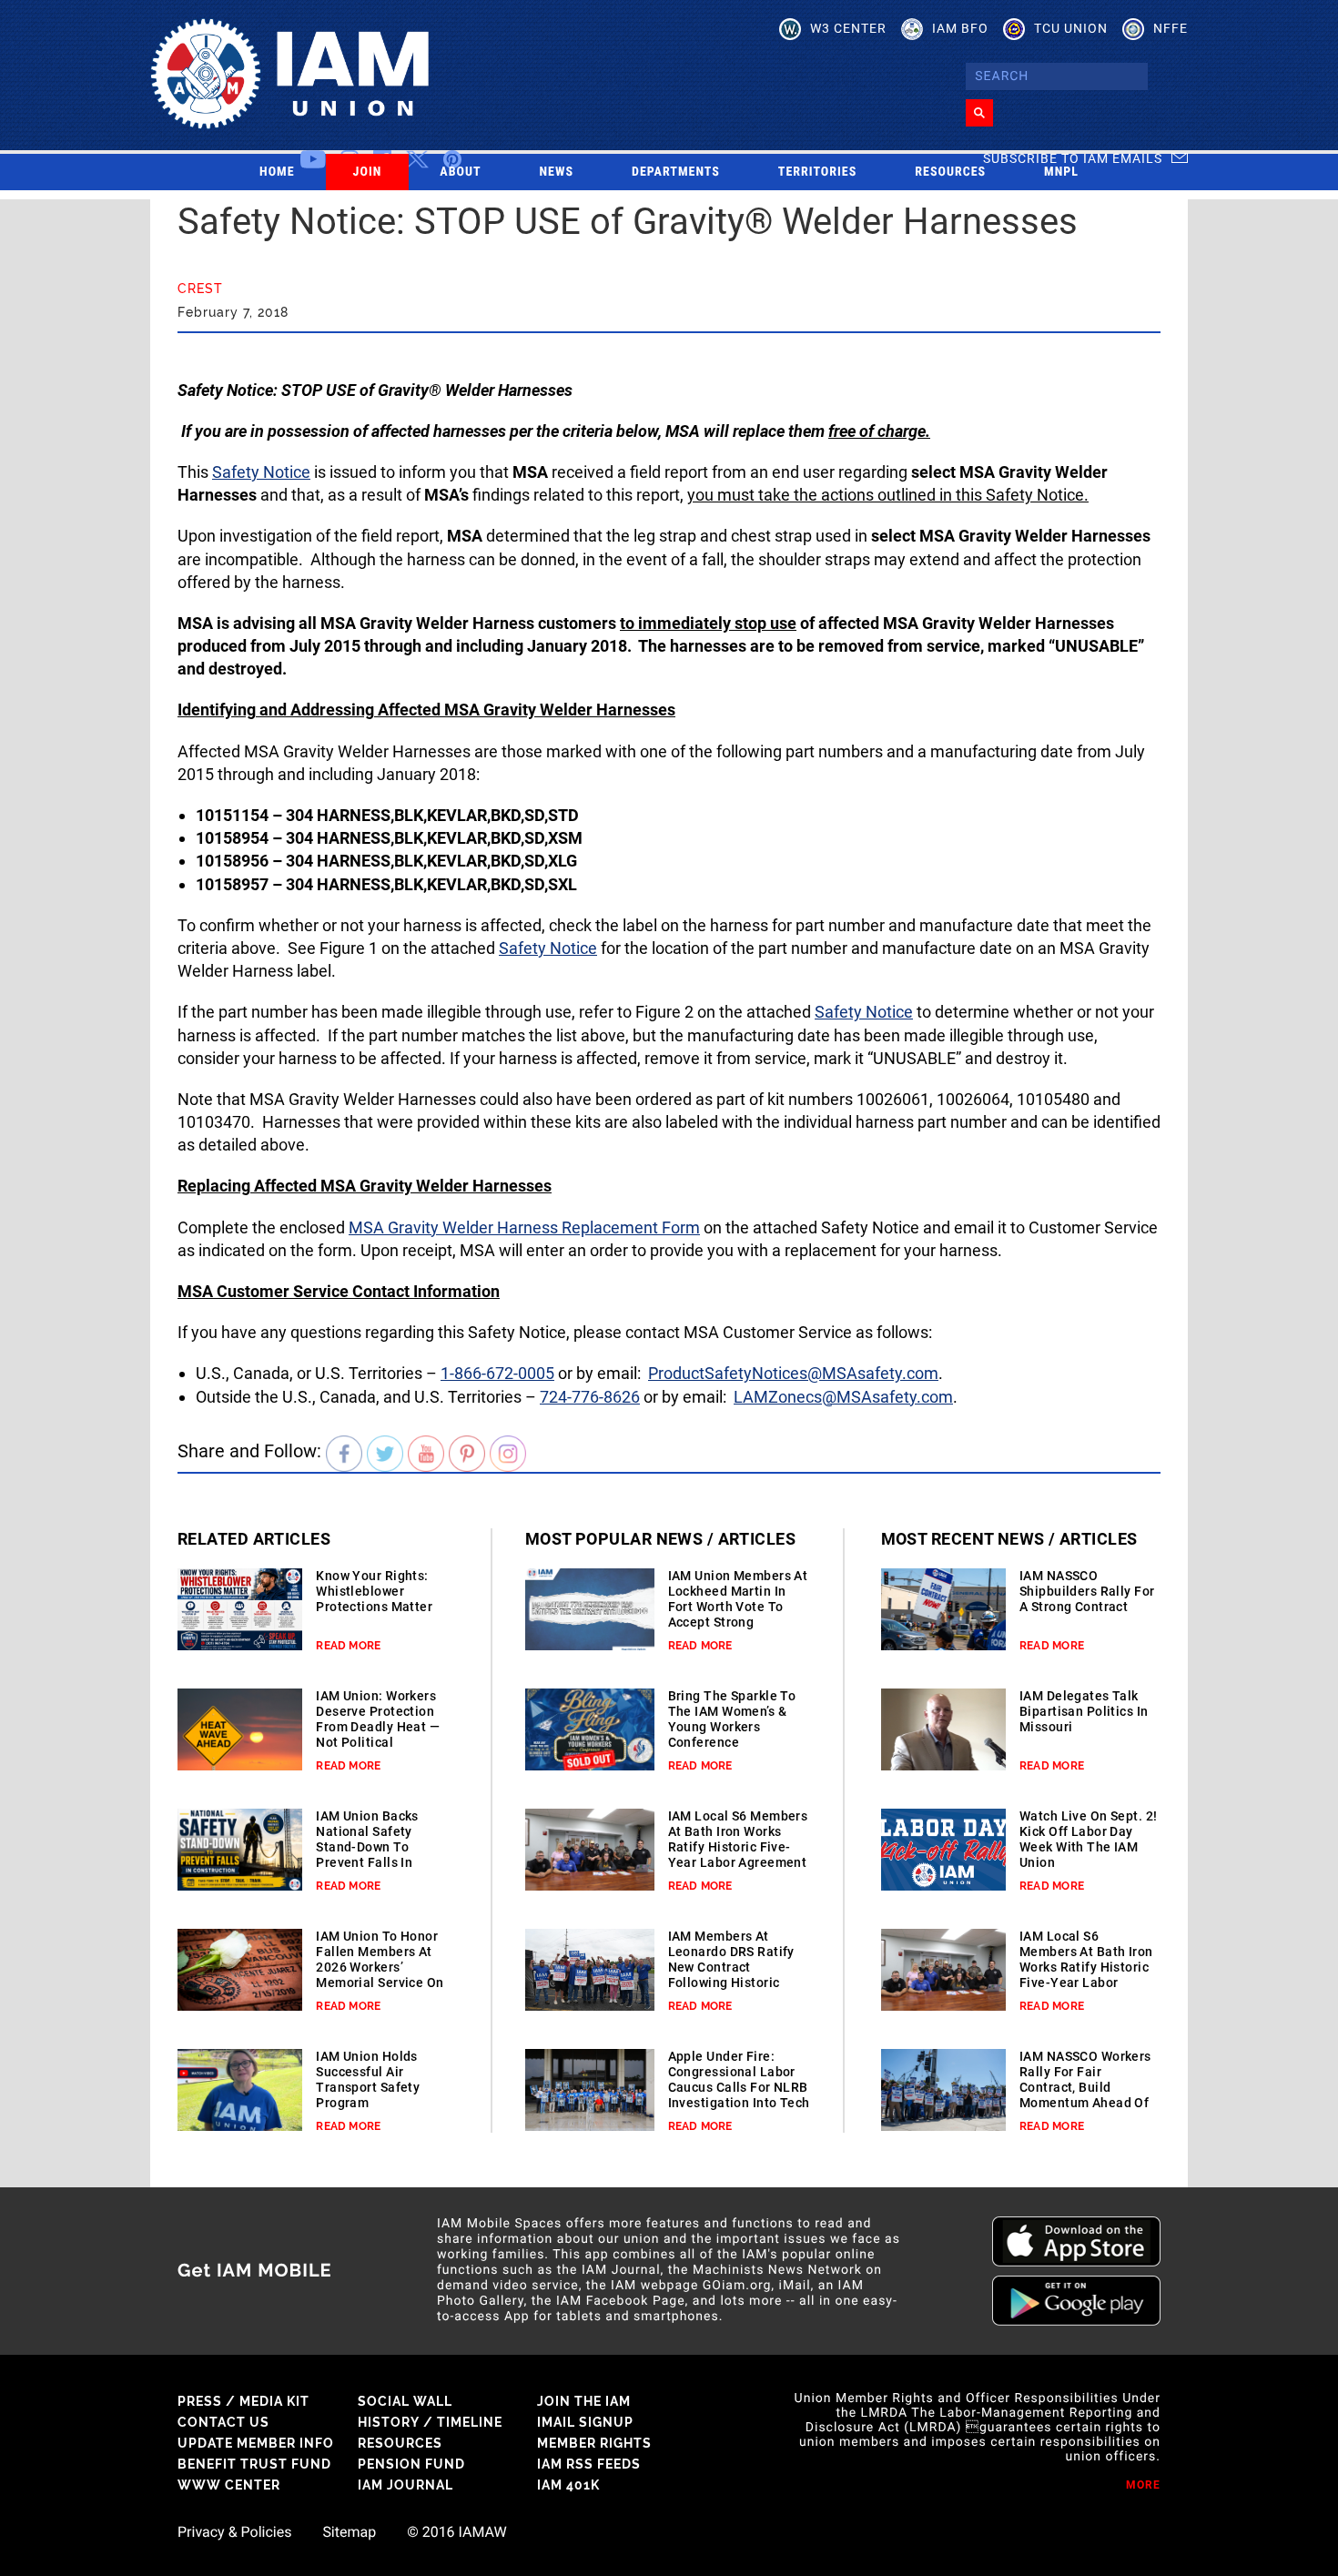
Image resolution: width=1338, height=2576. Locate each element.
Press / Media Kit (243, 2401)
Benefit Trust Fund (254, 2464)
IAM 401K (568, 2485)
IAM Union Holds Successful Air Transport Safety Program (368, 2079)
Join (368, 172)
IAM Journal (405, 2485)
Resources (950, 172)
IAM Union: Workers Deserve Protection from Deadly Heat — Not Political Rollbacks (378, 1727)
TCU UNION (1071, 28)
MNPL (1061, 172)
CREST (200, 289)
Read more (348, 1646)
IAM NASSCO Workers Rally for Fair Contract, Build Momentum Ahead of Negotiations (1085, 2087)
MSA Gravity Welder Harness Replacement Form (524, 1227)
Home (277, 172)
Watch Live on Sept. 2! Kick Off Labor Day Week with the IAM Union (1089, 1839)
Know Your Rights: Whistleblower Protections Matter (374, 1591)
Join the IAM (584, 2401)
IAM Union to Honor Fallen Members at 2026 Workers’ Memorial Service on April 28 (380, 1967)
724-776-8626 (590, 1397)
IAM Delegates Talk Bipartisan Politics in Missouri (1084, 1711)
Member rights (594, 2443)
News (557, 172)
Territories (817, 172)
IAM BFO (960, 28)
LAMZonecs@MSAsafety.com (843, 1397)
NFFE (1171, 28)
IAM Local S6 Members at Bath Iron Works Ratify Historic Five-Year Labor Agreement (738, 1839)
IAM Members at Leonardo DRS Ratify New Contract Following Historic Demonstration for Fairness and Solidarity (731, 1983)
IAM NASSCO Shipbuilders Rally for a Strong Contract (1087, 1591)
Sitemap (349, 2532)
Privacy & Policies (234, 2532)
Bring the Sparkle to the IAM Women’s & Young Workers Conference (732, 1719)
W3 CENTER (848, 28)
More (1143, 2485)
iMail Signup (585, 2422)
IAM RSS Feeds (589, 2464)
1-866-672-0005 (497, 1373)
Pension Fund (411, 2464)
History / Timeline (430, 2422)
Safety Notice (261, 472)
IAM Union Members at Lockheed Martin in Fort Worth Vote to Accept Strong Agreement (738, 1607)
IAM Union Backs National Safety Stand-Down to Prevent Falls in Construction (367, 1847)
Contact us (223, 2422)
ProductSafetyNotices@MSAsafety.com (793, 1373)
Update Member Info (256, 2443)
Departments (676, 172)
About (460, 172)
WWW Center (229, 2485)
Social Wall (405, 2401)
